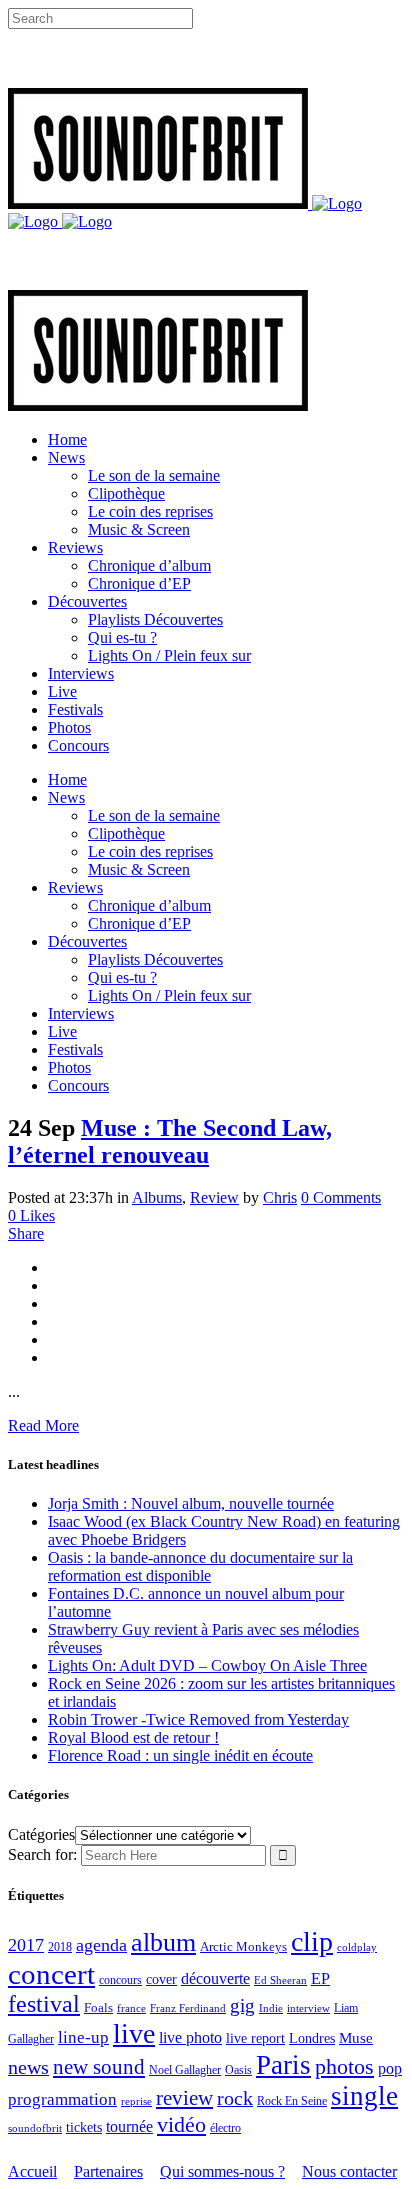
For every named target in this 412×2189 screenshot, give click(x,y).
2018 (60, 1947)
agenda (101, 1945)
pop (390, 2068)
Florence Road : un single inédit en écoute (180, 1755)
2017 (26, 1945)
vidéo (181, 2124)
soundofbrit (35, 2128)
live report (255, 2038)
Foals (98, 2007)
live (134, 2033)
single (364, 2096)
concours (120, 1980)
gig (242, 2005)
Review (214, 1197)
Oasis (238, 2070)
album (163, 1942)
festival (44, 2004)
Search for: (42, 1854)
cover (161, 1979)
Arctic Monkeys (243, 1947)
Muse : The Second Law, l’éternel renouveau (170, 1141)
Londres (312, 2038)
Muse (356, 2038)
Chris (280, 1197)
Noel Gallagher (185, 2070)
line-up (83, 2037)
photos (344, 2067)
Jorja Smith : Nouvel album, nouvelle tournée (191, 1503)
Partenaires (108, 2171)
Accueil (32, 2171)
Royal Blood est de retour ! (133, 1737)
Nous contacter (349, 2171)
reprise (136, 2101)
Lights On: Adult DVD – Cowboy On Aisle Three (207, 1665)
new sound (99, 2067)
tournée (129, 2126)
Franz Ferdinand (188, 2008)
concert (51, 1974)
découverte (215, 1978)
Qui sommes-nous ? (222, 2171)
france (131, 2008)
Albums (157, 1197)
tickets (84, 2127)
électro (225, 2128)
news (28, 2067)
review (184, 2098)
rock (235, 2098)
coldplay (357, 1947)
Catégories (41, 1834)
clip (312, 1941)
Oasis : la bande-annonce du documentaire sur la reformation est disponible (200, 1566)
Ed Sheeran (280, 1980)
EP (320, 1978)
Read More (43, 1425)
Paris (283, 2065)
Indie (271, 2008)
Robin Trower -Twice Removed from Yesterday (198, 1719)
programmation (62, 2099)
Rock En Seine (292, 2101)
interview (308, 2008)
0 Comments (341, 1197)
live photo (190, 2037)
